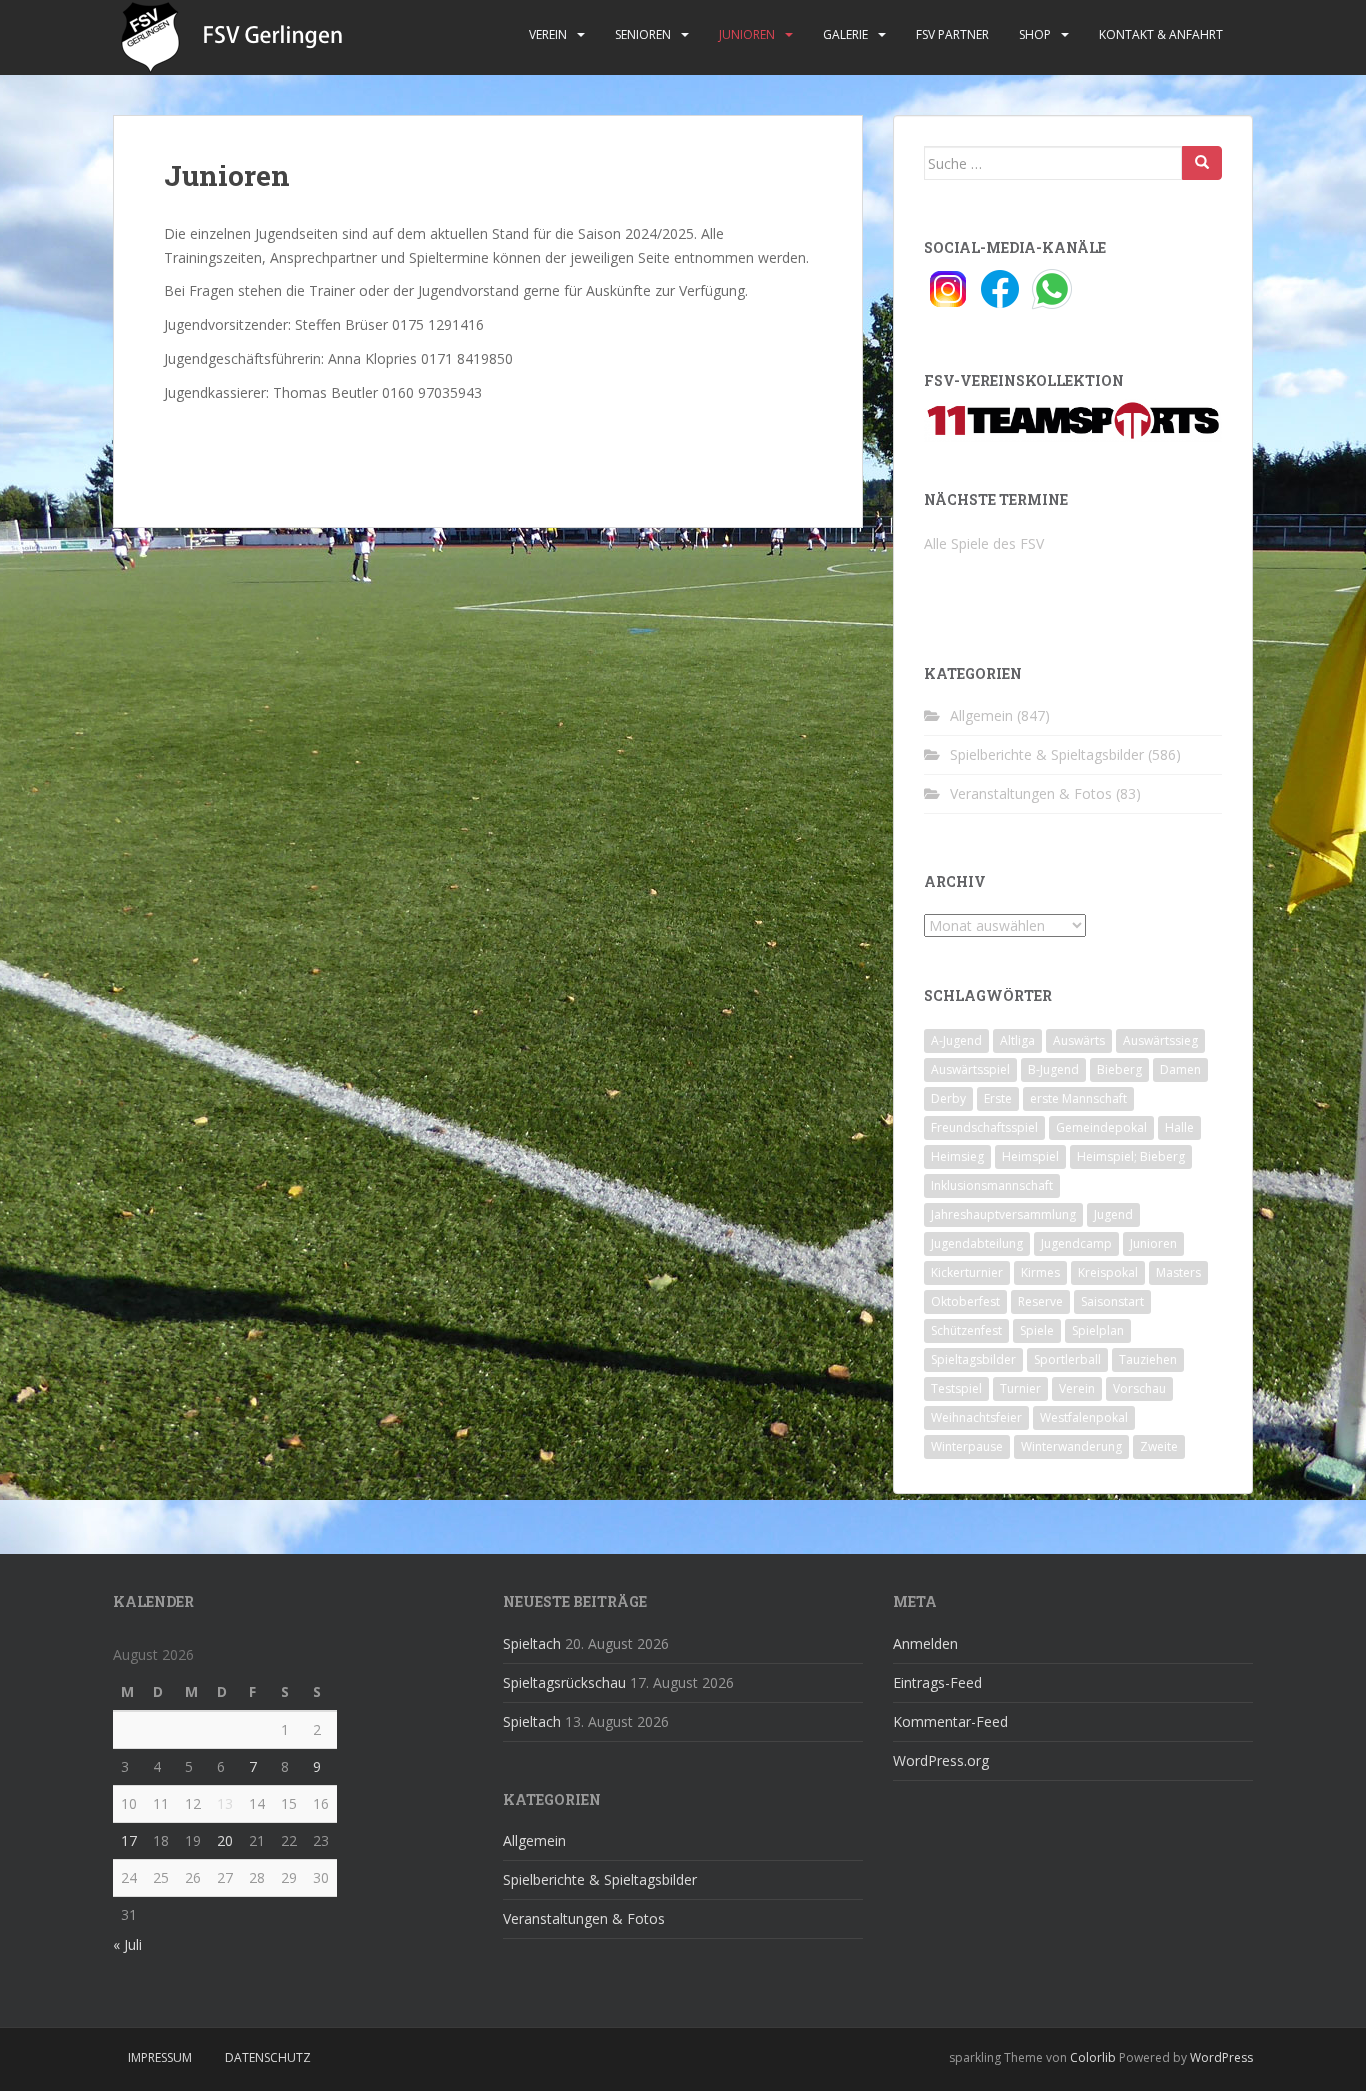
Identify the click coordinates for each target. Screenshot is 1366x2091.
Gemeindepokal (1101, 1127)
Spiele (1037, 1330)
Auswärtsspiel (970, 1069)
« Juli (127, 1944)
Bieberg (1119, 1069)
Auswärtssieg (1160, 1040)
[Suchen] (1202, 163)
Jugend (1113, 1214)
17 (129, 1840)
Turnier (1020, 1388)
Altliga (1017, 1040)
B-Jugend (1053, 1069)
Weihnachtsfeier (976, 1417)
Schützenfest (966, 1330)
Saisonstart (1112, 1301)
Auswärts (1079, 1040)
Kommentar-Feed (950, 1721)
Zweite (1159, 1446)
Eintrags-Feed (937, 1682)
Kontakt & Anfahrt (1161, 34)
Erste (998, 1098)
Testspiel (956, 1388)
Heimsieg (957, 1156)
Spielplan (1098, 1330)
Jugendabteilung (977, 1243)
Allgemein (981, 715)
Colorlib (1093, 2057)
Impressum (160, 2057)
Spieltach (532, 1643)
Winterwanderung (1071, 1446)
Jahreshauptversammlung (1003, 1214)
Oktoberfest (965, 1301)
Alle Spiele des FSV (984, 543)
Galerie (845, 34)
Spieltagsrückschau (564, 1682)
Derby (948, 1098)
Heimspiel (1030, 1156)
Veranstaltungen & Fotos (1031, 793)
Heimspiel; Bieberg (1131, 1156)
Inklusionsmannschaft (992, 1185)
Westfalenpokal (1084, 1417)
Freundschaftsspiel (984, 1127)
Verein (548, 34)
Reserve (1040, 1301)
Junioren (747, 34)
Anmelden (925, 1643)
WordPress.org (941, 1760)
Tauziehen (1148, 1359)
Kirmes (1040, 1272)
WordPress (1221, 2057)
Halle (1179, 1127)
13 (225, 1803)
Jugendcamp (1076, 1243)
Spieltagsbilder (973, 1359)
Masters (1178, 1272)
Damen (1180, 1069)
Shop (1035, 34)
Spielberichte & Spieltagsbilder (1047, 754)
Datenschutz (268, 2057)
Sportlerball (1067, 1359)
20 (225, 1840)
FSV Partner (952, 34)
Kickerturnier (967, 1272)
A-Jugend (956, 1040)
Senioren (643, 34)
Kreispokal (1108, 1272)
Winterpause (967, 1446)
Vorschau (1139, 1388)
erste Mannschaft (1078, 1098)
